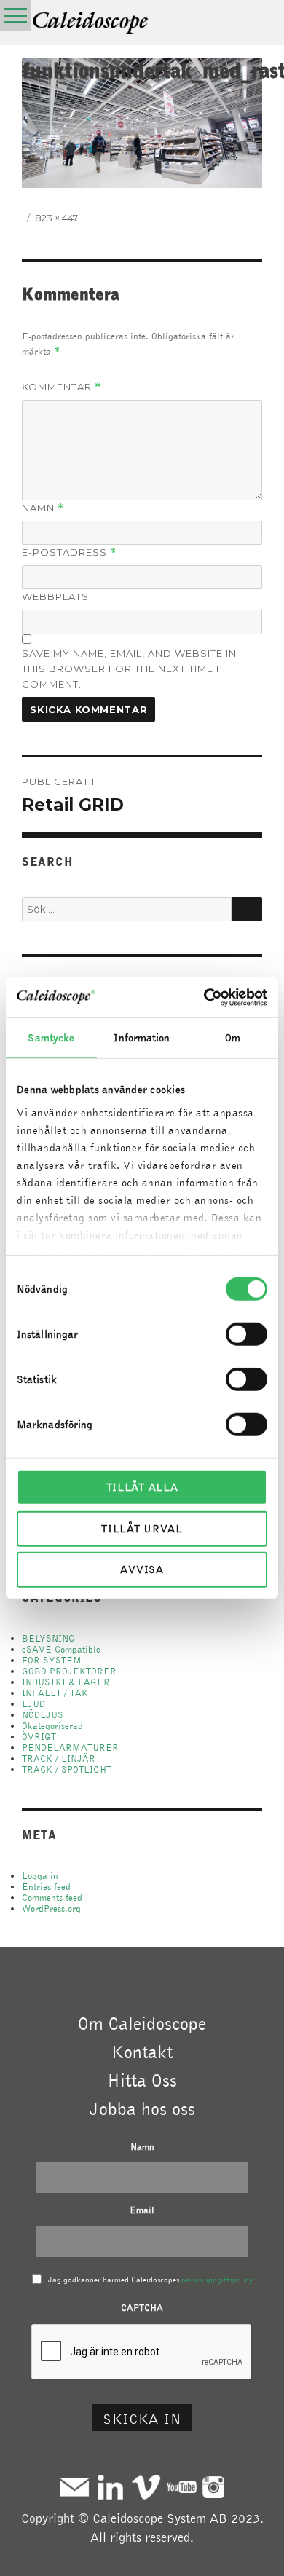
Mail (75, 2487)
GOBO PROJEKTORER (69, 1671)
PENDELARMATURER (70, 1748)
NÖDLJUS (43, 1715)
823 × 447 (56, 218)
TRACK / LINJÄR (59, 1758)
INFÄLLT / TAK (55, 1693)
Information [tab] (142, 1038)
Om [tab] (233, 1038)
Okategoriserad (52, 1726)
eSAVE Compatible (61, 1649)
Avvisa (142, 1569)
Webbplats (55, 596)
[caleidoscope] (91, 24)
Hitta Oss (142, 2080)
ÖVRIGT (39, 1737)
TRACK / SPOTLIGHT (67, 1769)
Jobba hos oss (142, 2108)
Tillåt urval (142, 1528)
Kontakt (142, 2052)
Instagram (213, 2487)
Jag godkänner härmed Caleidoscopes (150, 2280)
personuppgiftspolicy (217, 2280)
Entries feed (46, 1887)
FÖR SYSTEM (52, 1660)
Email (142, 2210)
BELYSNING (48, 1638)
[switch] (246, 1334)
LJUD (33, 1704)
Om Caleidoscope (142, 2023)
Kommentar (62, 387)
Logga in (40, 1876)
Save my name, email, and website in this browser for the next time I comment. (129, 669)
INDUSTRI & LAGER (66, 1682)
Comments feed (52, 1898)
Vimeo (146, 2487)
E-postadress (69, 552)
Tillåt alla (142, 1487)
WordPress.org (51, 1909)
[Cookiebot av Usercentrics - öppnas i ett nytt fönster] (204, 997)
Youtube (182, 2487)
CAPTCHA (142, 2308)
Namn (43, 508)
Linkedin (110, 2487)
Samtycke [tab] (51, 1038)
